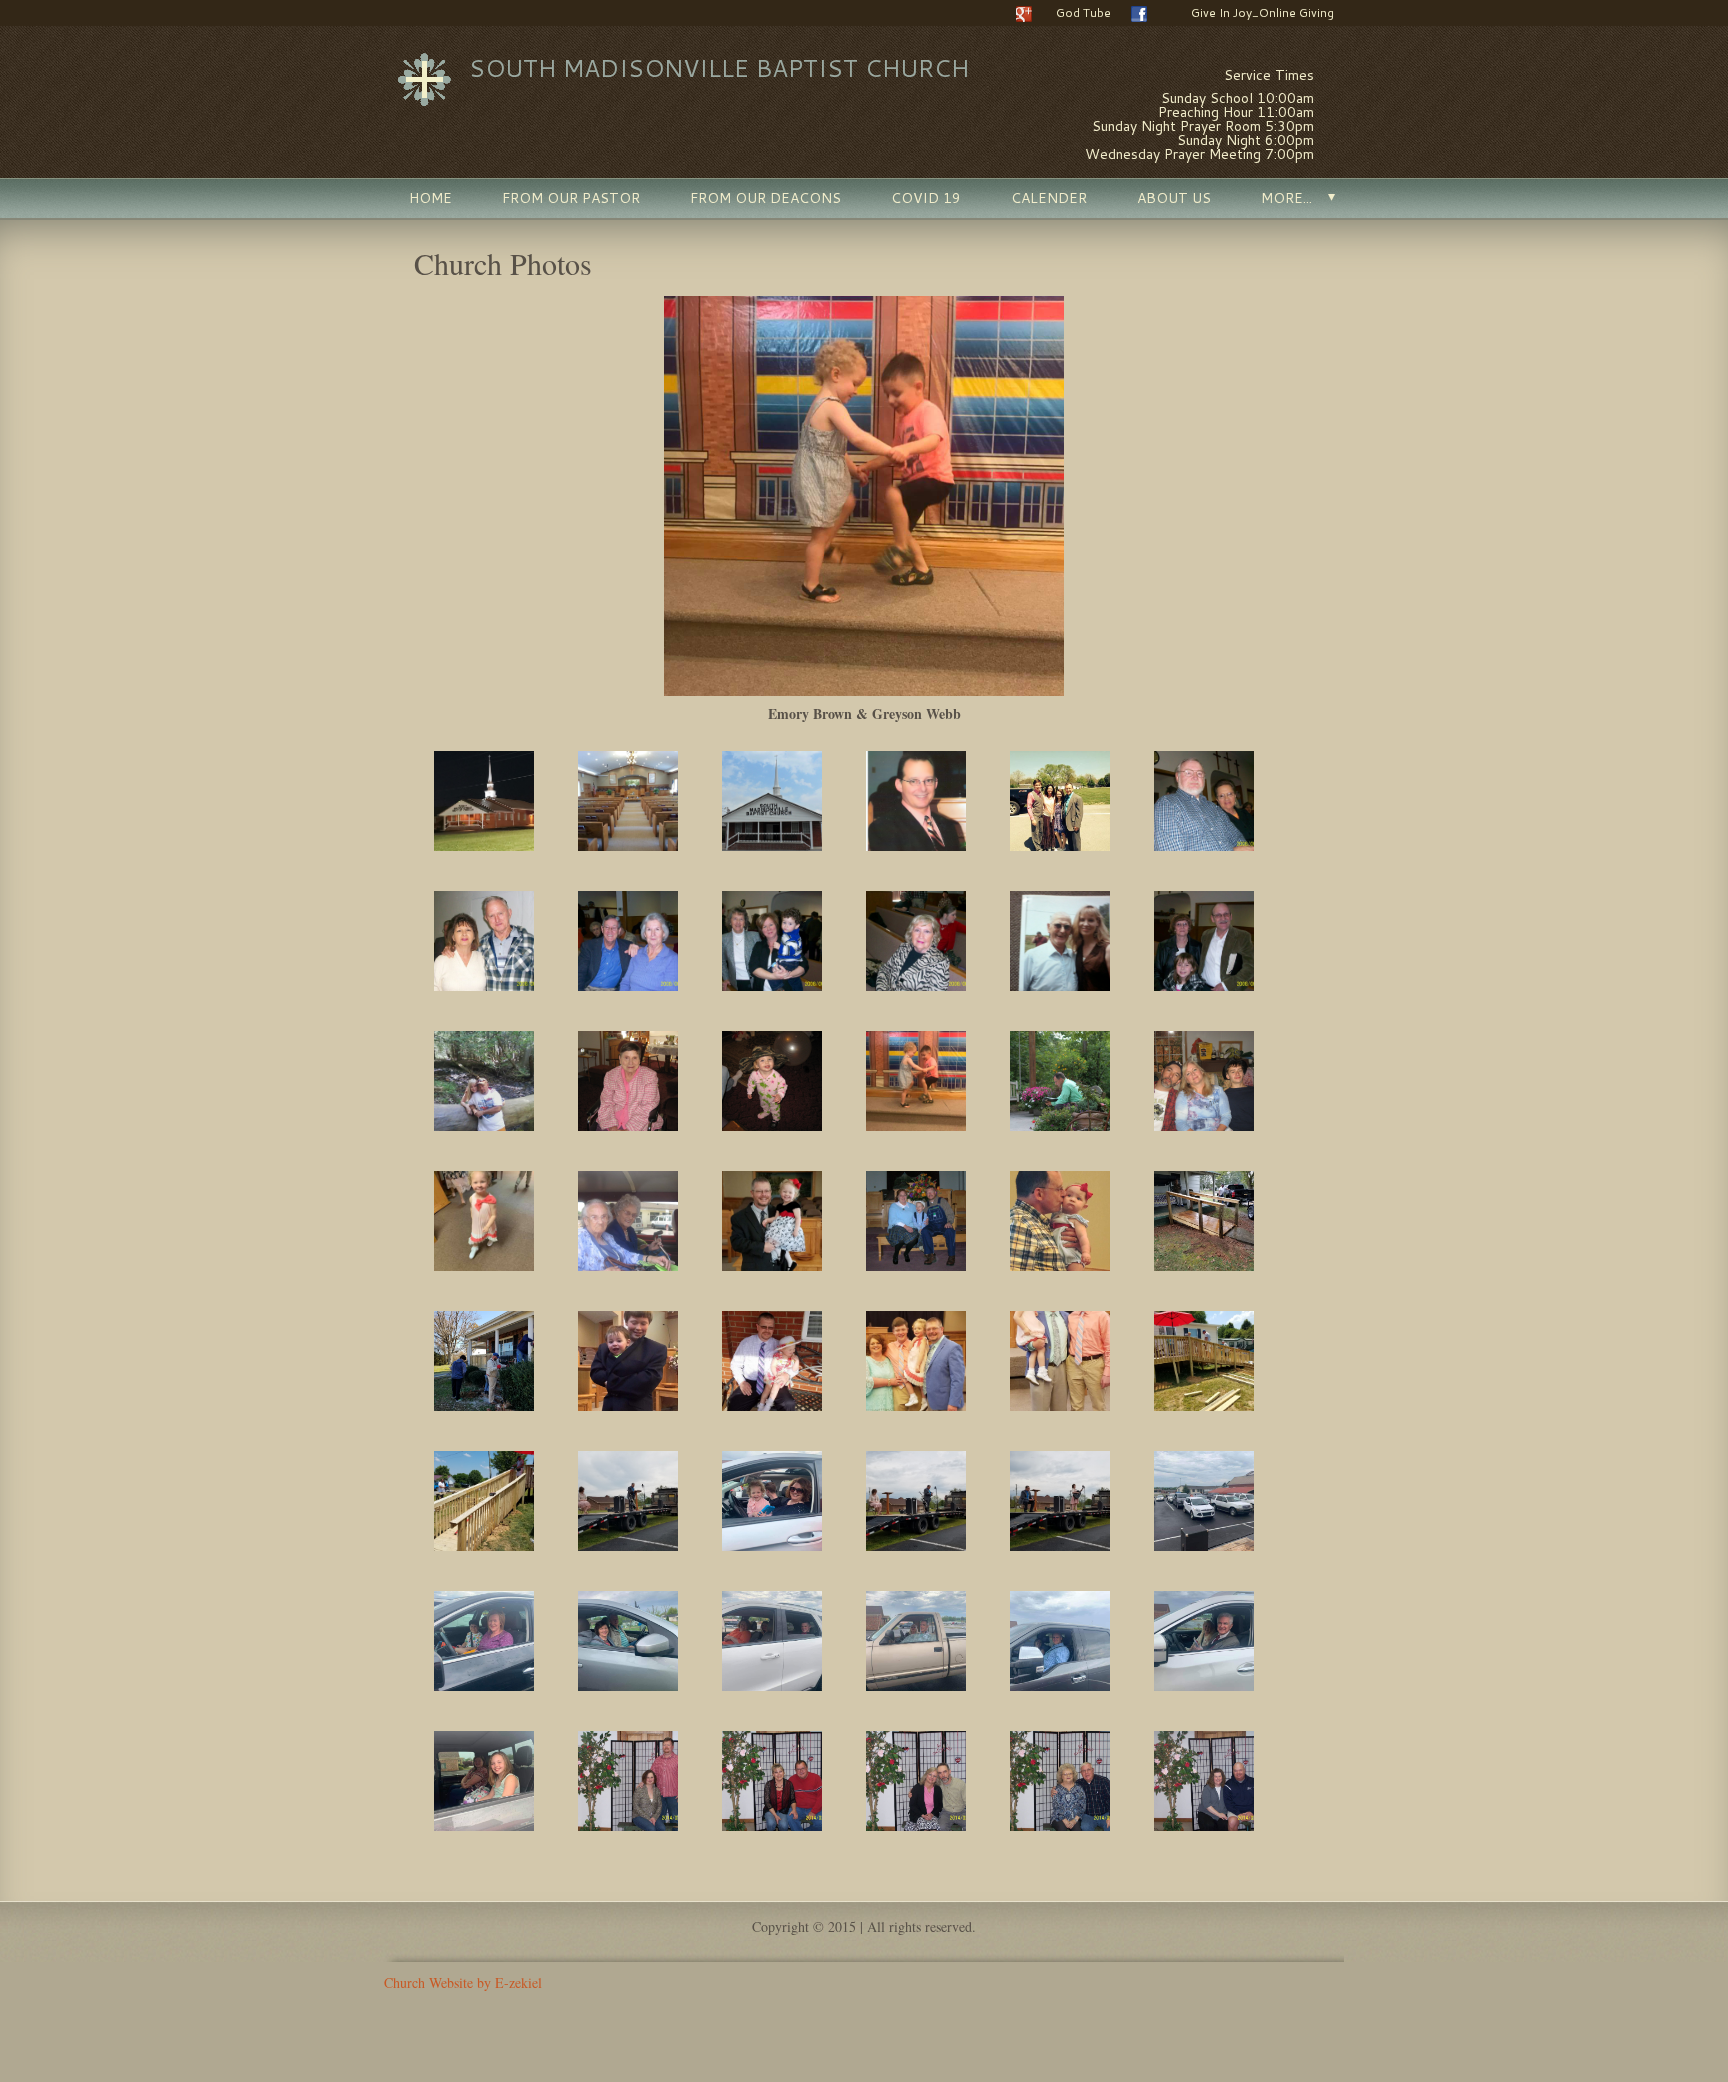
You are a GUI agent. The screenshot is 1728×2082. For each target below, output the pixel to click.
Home (430, 198)
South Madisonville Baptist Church (719, 68)
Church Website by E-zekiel (463, 1982)
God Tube (1083, 12)
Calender (1049, 198)
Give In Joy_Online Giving (1262, 12)
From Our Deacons (765, 198)
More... (1286, 198)
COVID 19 (926, 198)
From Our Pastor (571, 198)
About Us (1174, 198)
